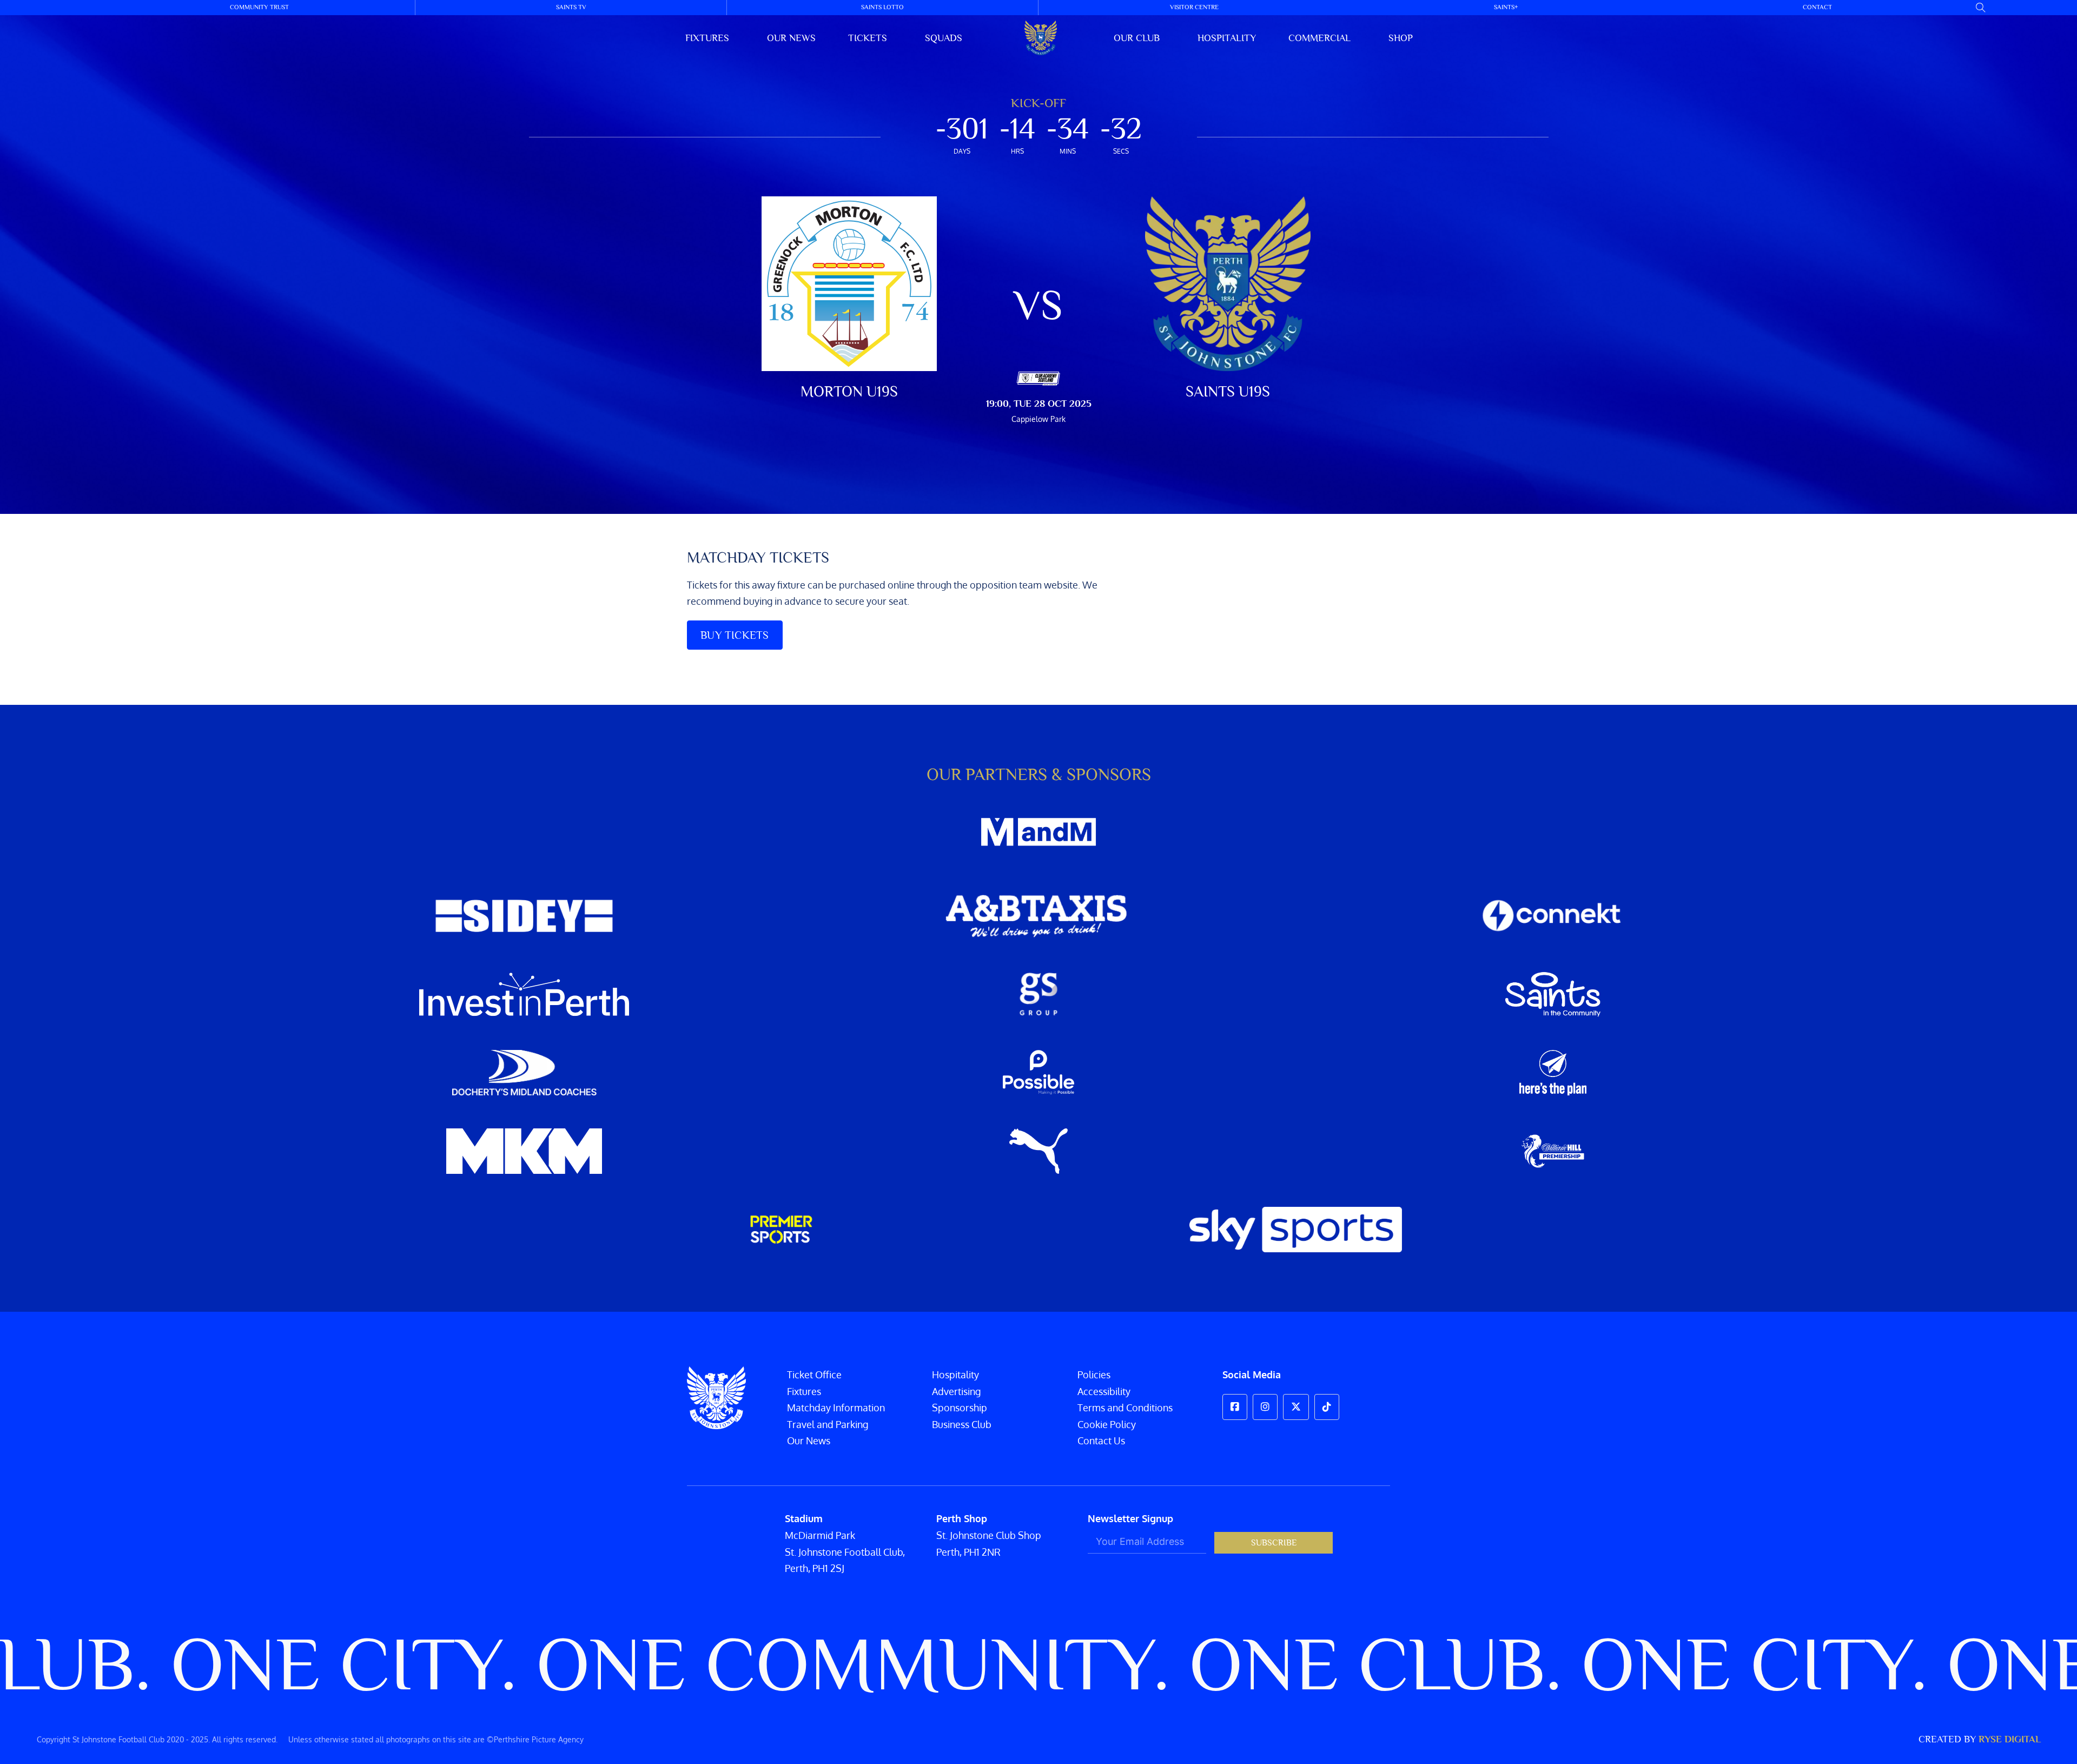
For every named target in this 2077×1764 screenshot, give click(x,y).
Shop (1401, 38)
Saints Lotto (882, 7)
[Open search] (1981, 8)
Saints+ (1506, 7)
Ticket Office (814, 1375)
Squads (944, 38)
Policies (1094, 1375)
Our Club (1137, 38)
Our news (791, 38)
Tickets (868, 38)
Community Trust (259, 7)
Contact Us (1101, 1441)
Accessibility (1104, 1391)
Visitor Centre (1194, 7)
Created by (1980, 1739)
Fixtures (707, 38)
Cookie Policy (1107, 1424)
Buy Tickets (735, 635)
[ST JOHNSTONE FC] (1041, 38)
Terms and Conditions (1125, 1408)
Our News (809, 1441)
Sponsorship (960, 1408)
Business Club (962, 1424)
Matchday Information (836, 1408)
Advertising (956, 1391)
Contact (1817, 7)
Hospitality (1227, 38)
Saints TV (571, 7)
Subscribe (1274, 1543)
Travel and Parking (828, 1424)
